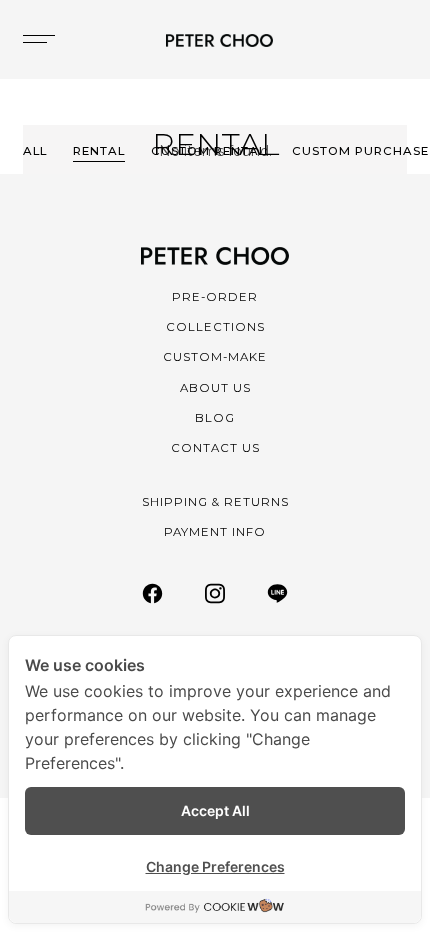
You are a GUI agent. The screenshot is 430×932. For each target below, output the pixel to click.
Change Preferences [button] (215, 866)
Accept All (215, 810)
